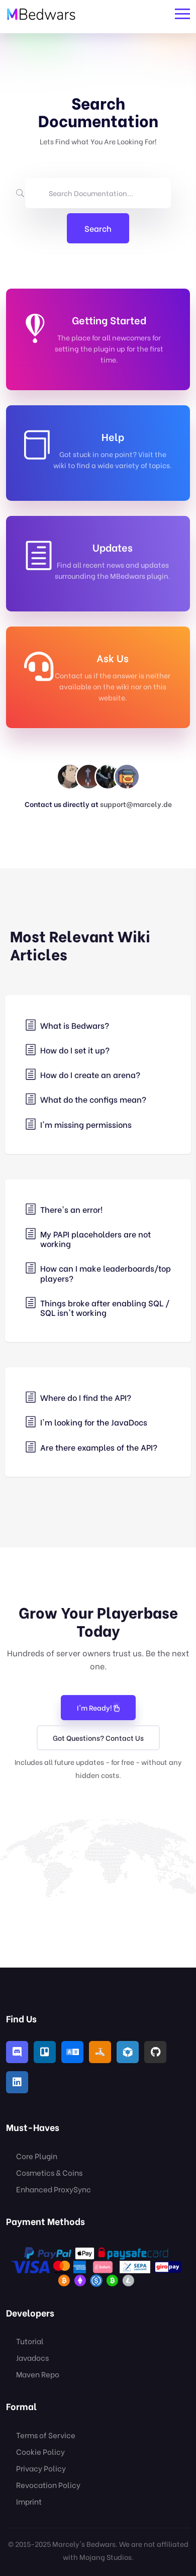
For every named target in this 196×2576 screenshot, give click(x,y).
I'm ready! (95, 1707)
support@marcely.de (136, 804)
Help (113, 436)
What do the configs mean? (93, 1099)
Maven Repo (38, 2374)
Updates (113, 547)
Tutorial (30, 2341)
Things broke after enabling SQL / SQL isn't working (105, 1307)
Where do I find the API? (86, 1397)
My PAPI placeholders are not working (95, 1238)
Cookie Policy (40, 2451)
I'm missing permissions (86, 1124)
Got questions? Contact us (98, 1738)
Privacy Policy (41, 2468)
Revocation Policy (48, 2484)
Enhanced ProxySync (54, 2189)
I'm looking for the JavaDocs (94, 1422)
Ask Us (113, 657)
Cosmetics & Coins (49, 2172)
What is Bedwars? (75, 1025)
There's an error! (71, 1209)
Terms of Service (46, 2435)
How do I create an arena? (90, 1074)
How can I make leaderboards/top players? (106, 1273)
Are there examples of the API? (99, 1447)
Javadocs (32, 2357)
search (98, 228)
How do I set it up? (75, 1050)
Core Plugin (37, 2156)
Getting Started (109, 320)
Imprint (29, 2501)
